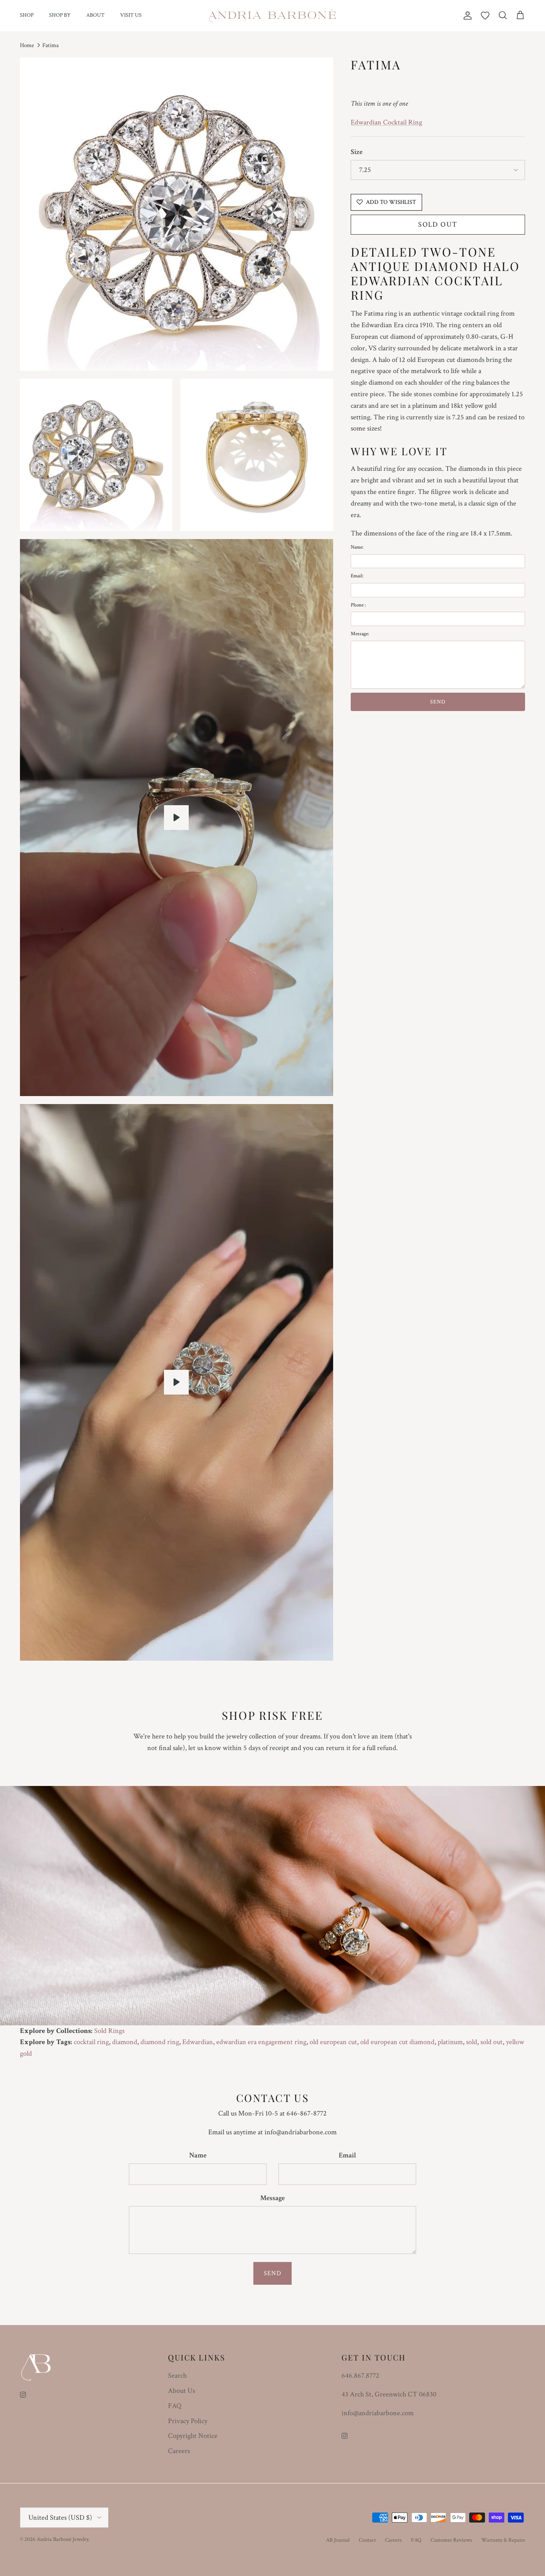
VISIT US (131, 15)
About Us (182, 2391)
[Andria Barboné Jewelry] (273, 16)
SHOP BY (60, 15)
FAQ (175, 2406)
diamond (125, 2042)
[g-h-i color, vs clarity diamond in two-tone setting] (176, 818)
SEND (438, 702)
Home (27, 45)
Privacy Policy (188, 2421)
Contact (367, 2540)
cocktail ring (91, 2042)
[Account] (466, 16)
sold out (492, 2042)
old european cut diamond (397, 2042)
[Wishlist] (485, 16)
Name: (357, 547)
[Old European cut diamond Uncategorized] (176, 1382)
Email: (357, 576)
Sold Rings (109, 2031)
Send (272, 2273)
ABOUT (95, 15)
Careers (179, 2451)
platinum (450, 2042)
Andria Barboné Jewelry (62, 2539)
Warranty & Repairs (503, 2540)
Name (198, 2155)
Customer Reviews (451, 2540)
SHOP (27, 15)
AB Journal (338, 2540)
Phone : (358, 605)
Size (357, 152)
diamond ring (160, 2042)
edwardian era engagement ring (261, 2042)
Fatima (50, 45)
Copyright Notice (193, 2436)
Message (272, 2198)
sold (472, 2042)
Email (347, 2155)
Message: (360, 634)
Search (177, 2375)
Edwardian (198, 2042)
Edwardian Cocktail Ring (386, 122)
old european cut (333, 2042)
